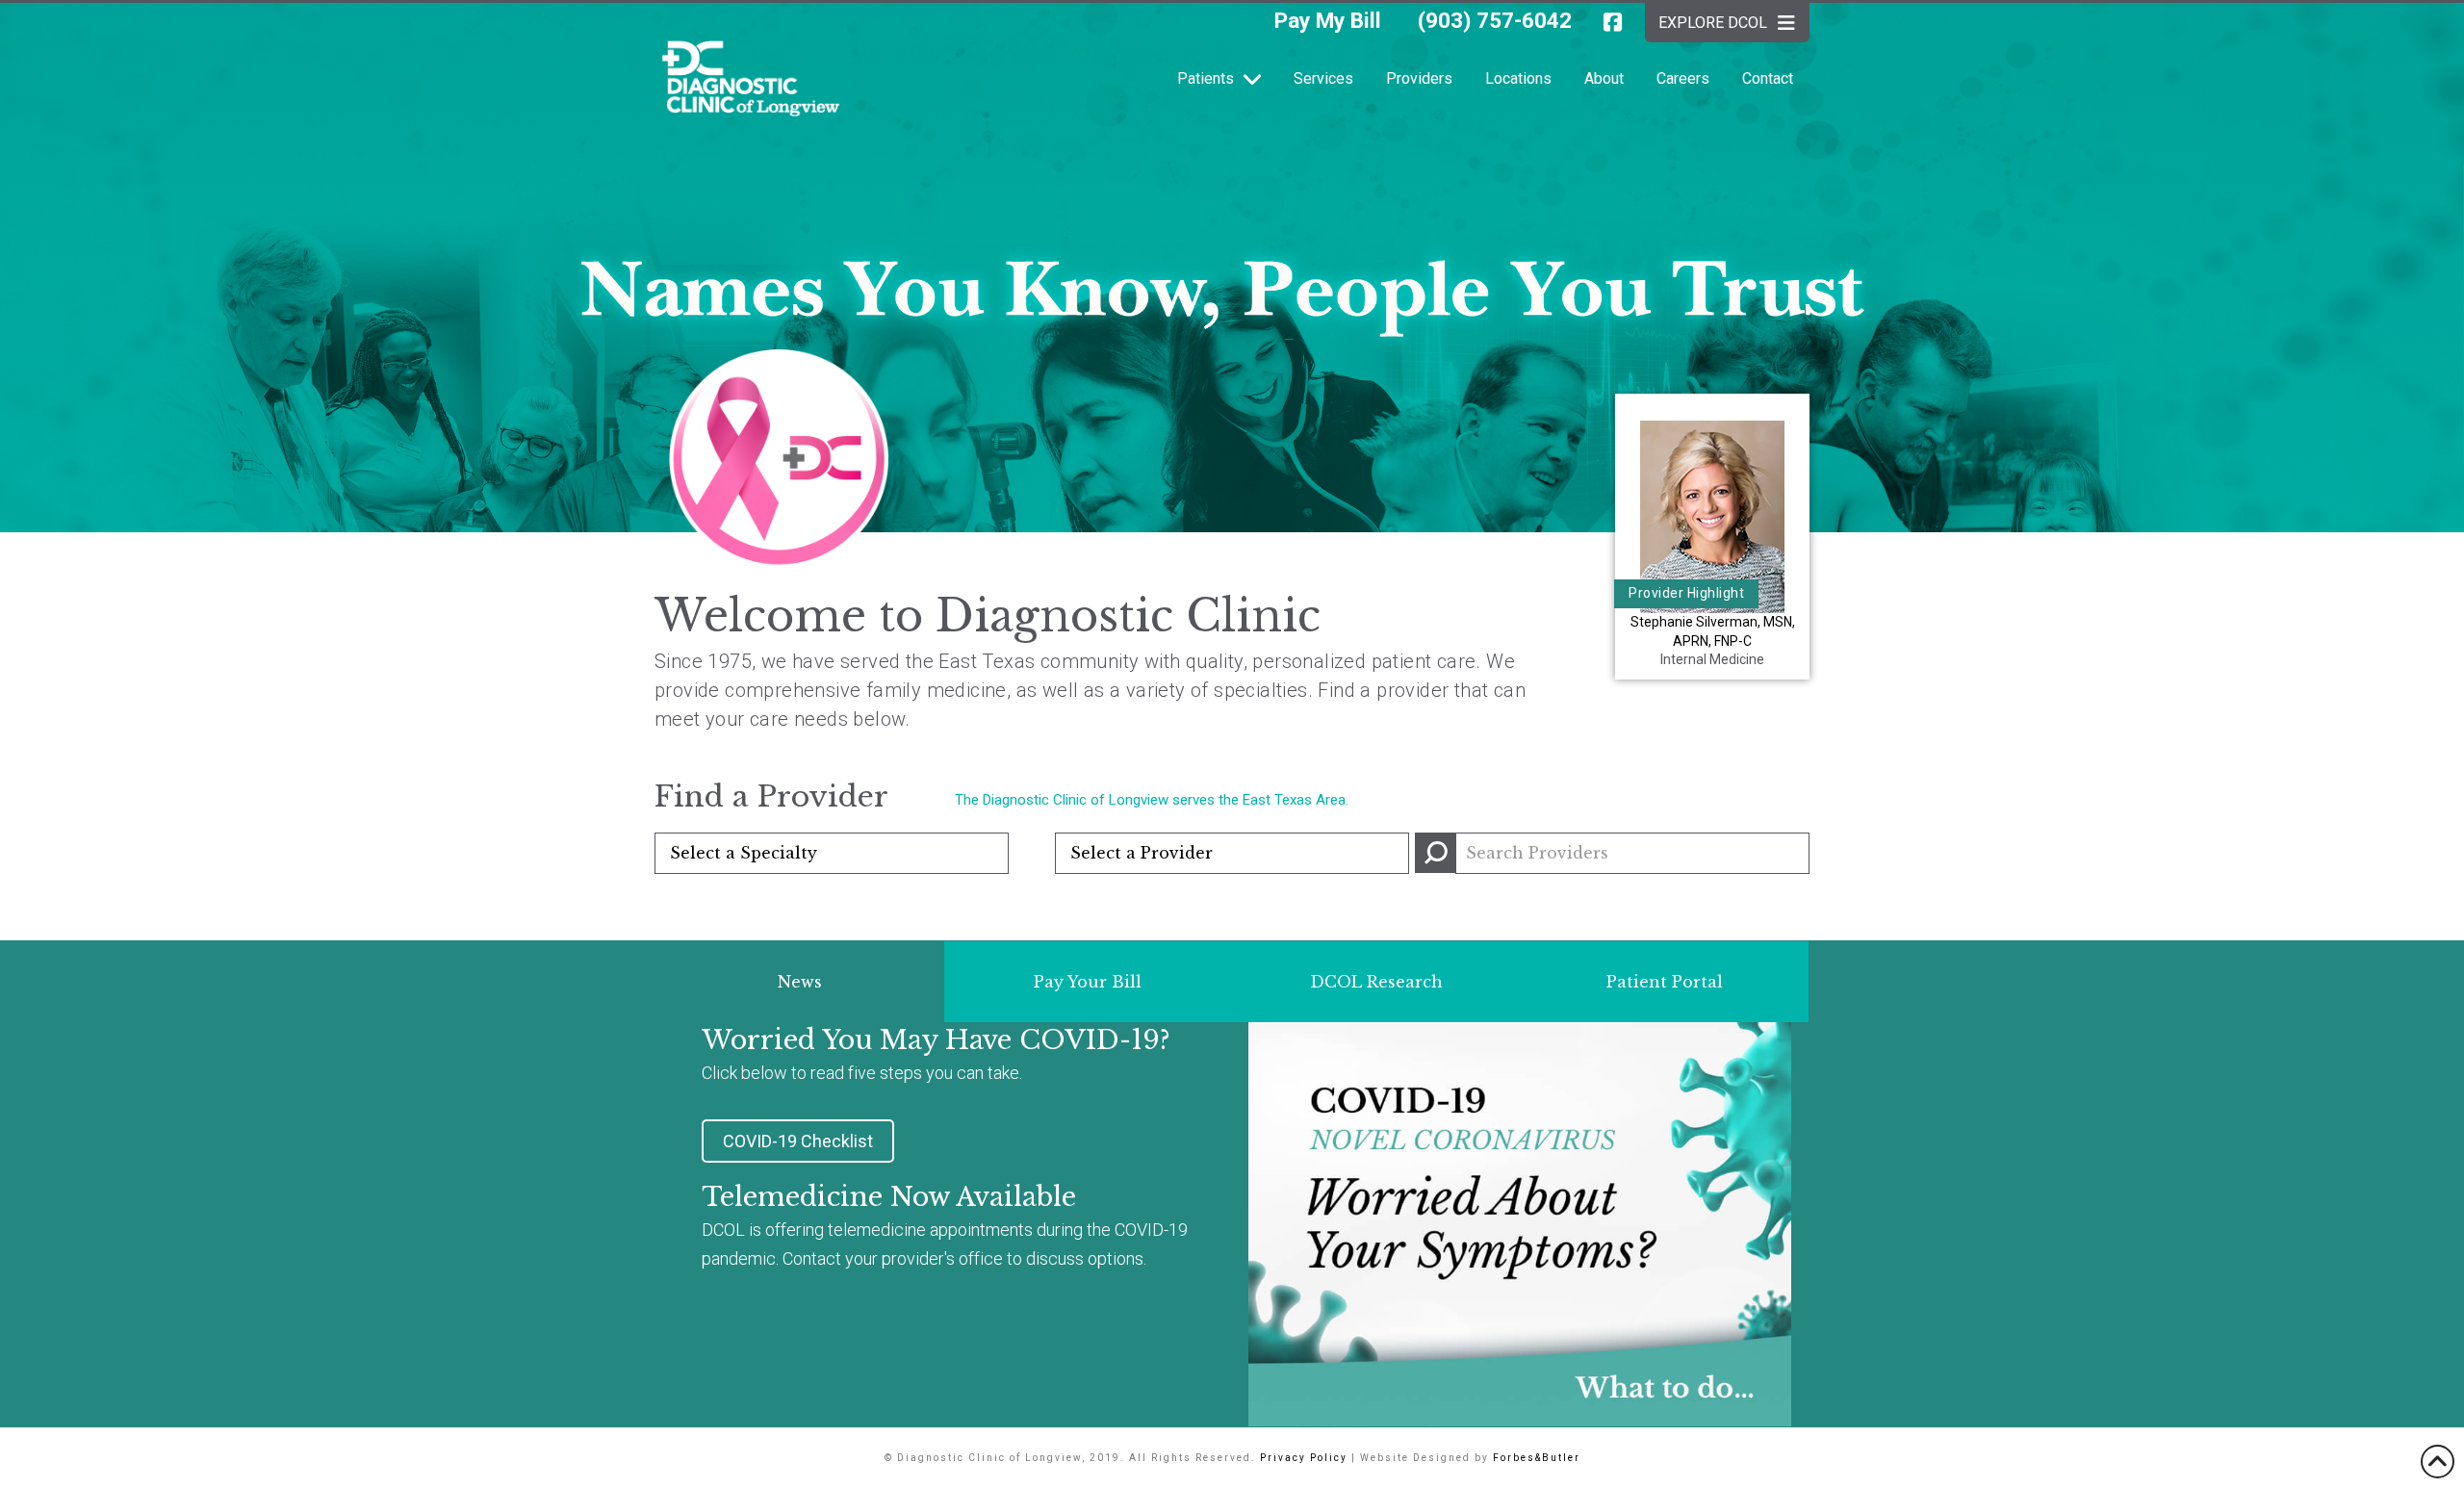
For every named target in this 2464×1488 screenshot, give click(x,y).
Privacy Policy (1304, 1458)
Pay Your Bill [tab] (1088, 982)
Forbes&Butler (1537, 1458)
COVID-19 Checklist (798, 1141)
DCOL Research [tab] (1376, 982)
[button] (779, 459)
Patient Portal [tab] (1665, 982)
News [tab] (800, 982)
